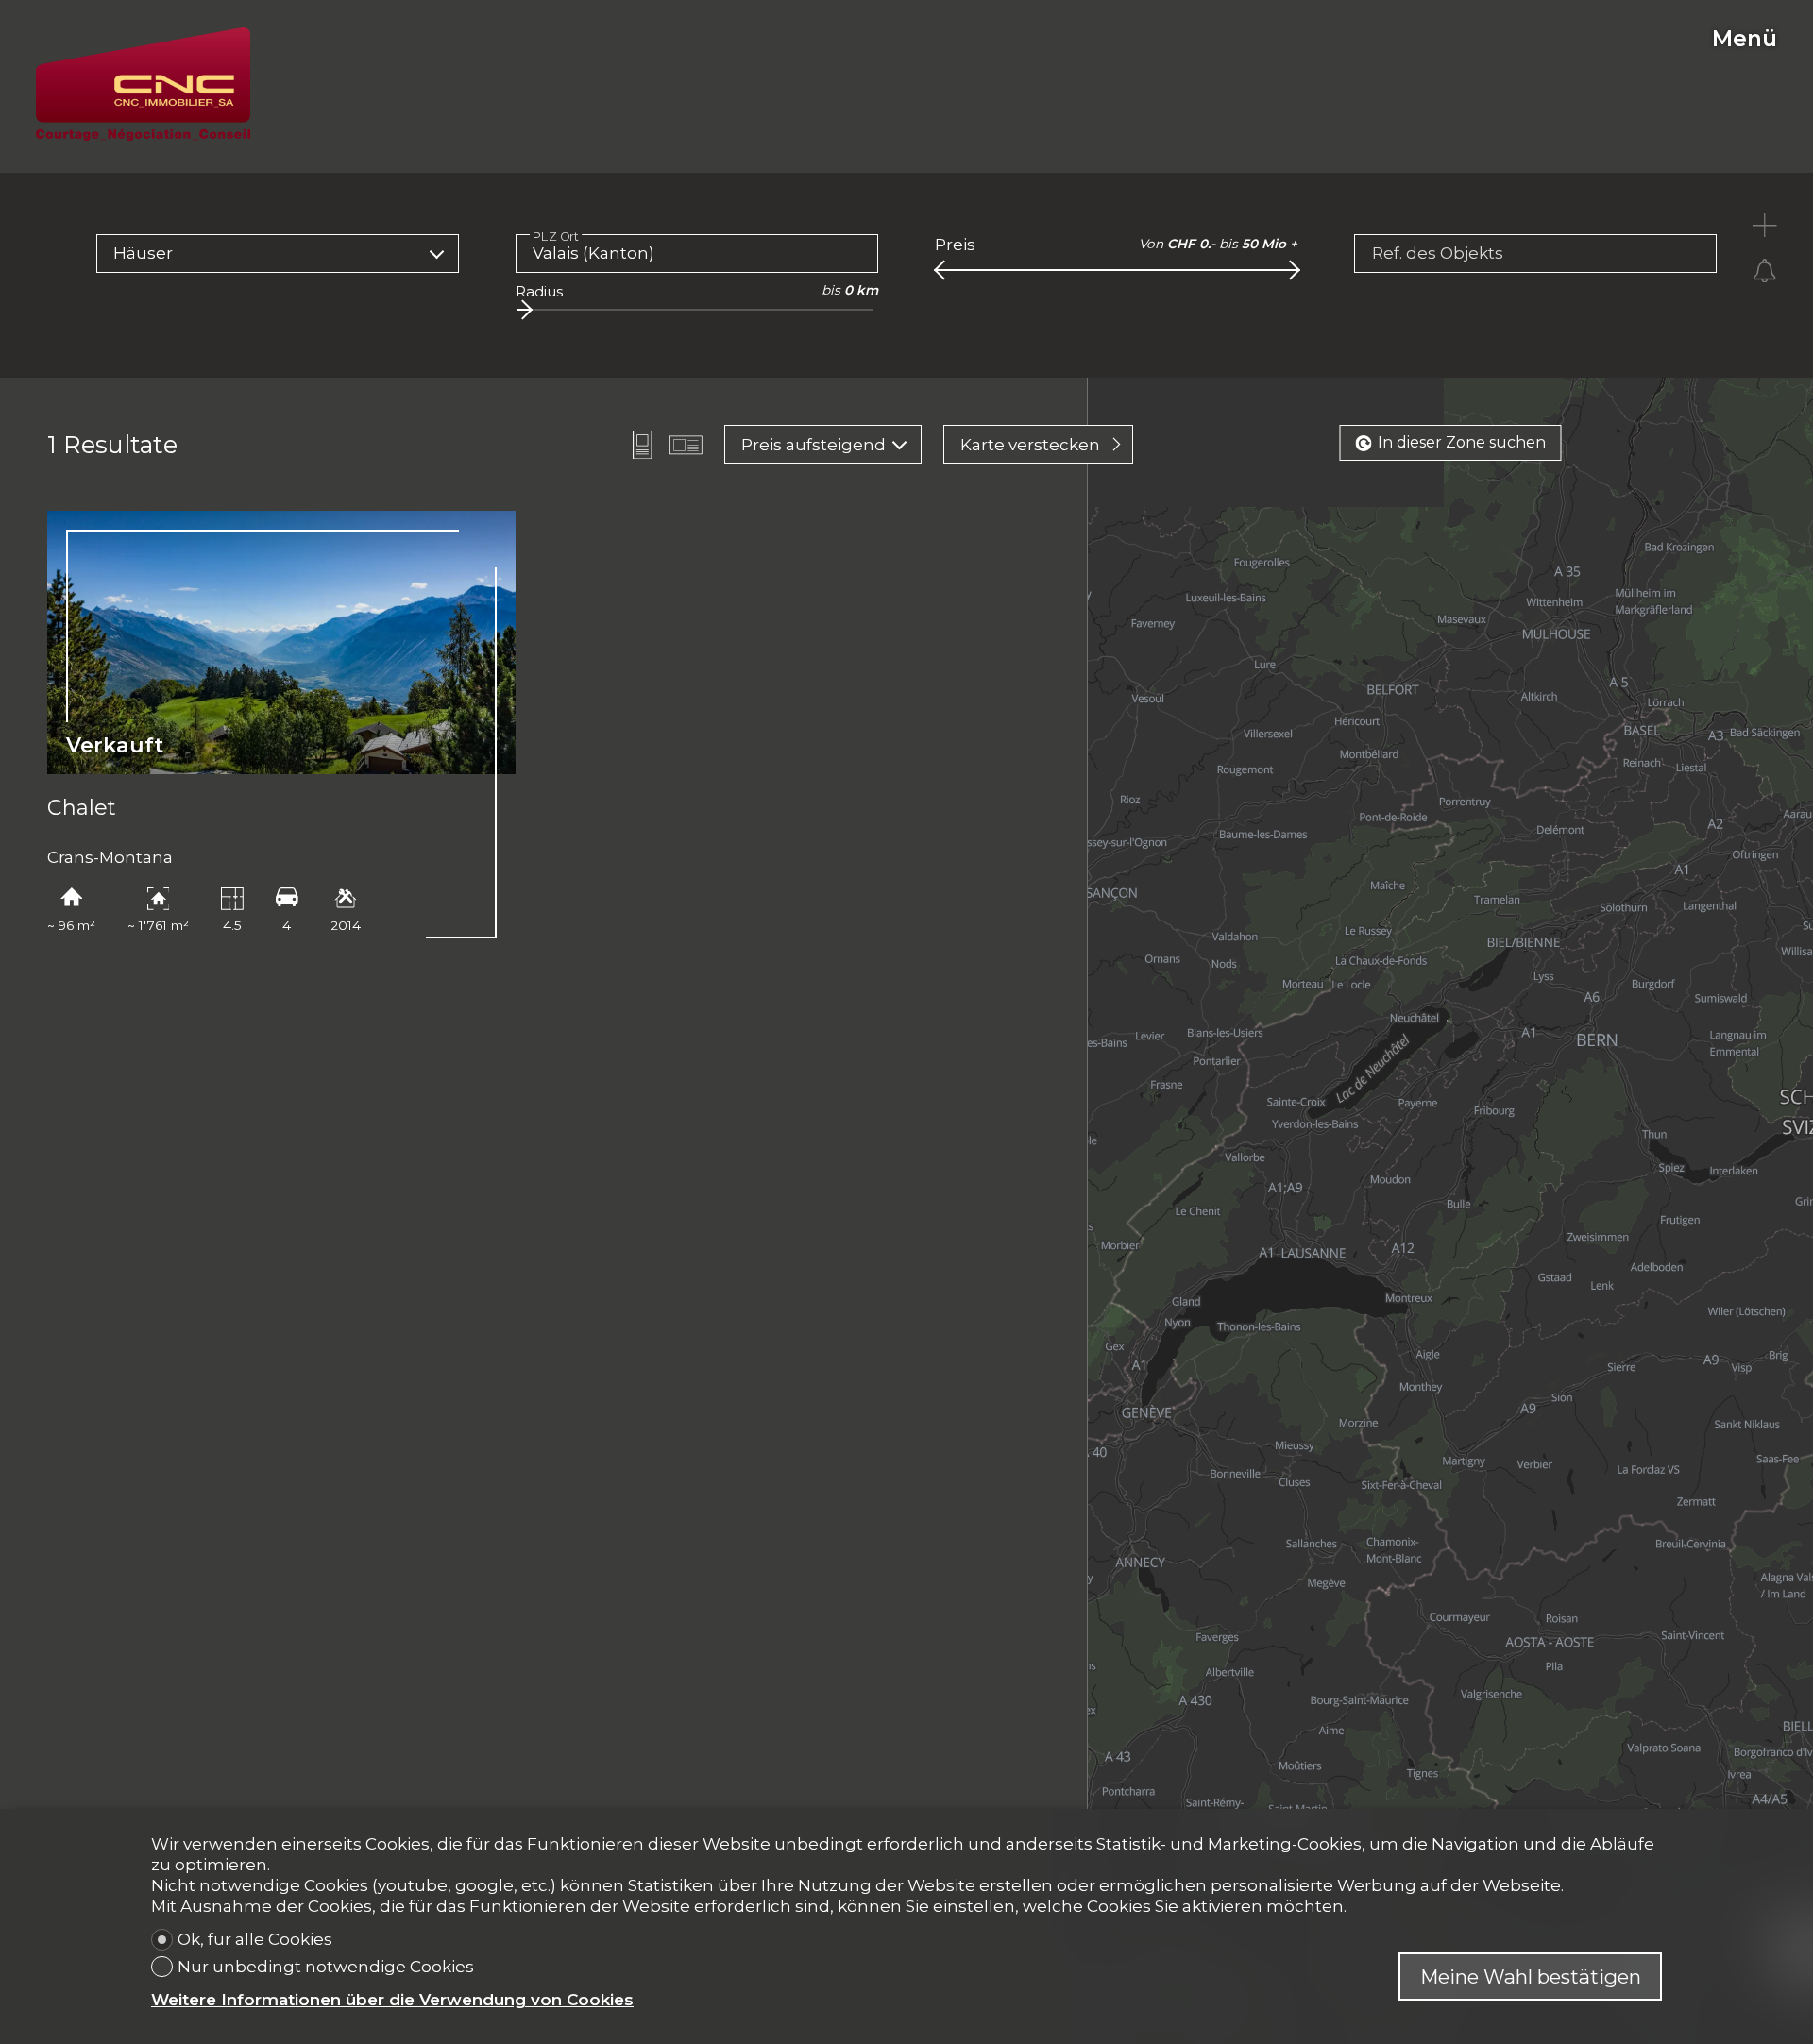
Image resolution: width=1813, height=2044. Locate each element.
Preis (955, 245)
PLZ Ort (556, 236)
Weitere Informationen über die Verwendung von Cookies (392, 2000)
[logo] (143, 84)
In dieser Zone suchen (1462, 442)
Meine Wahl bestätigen (1531, 1976)
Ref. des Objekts (1438, 253)
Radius (539, 291)
